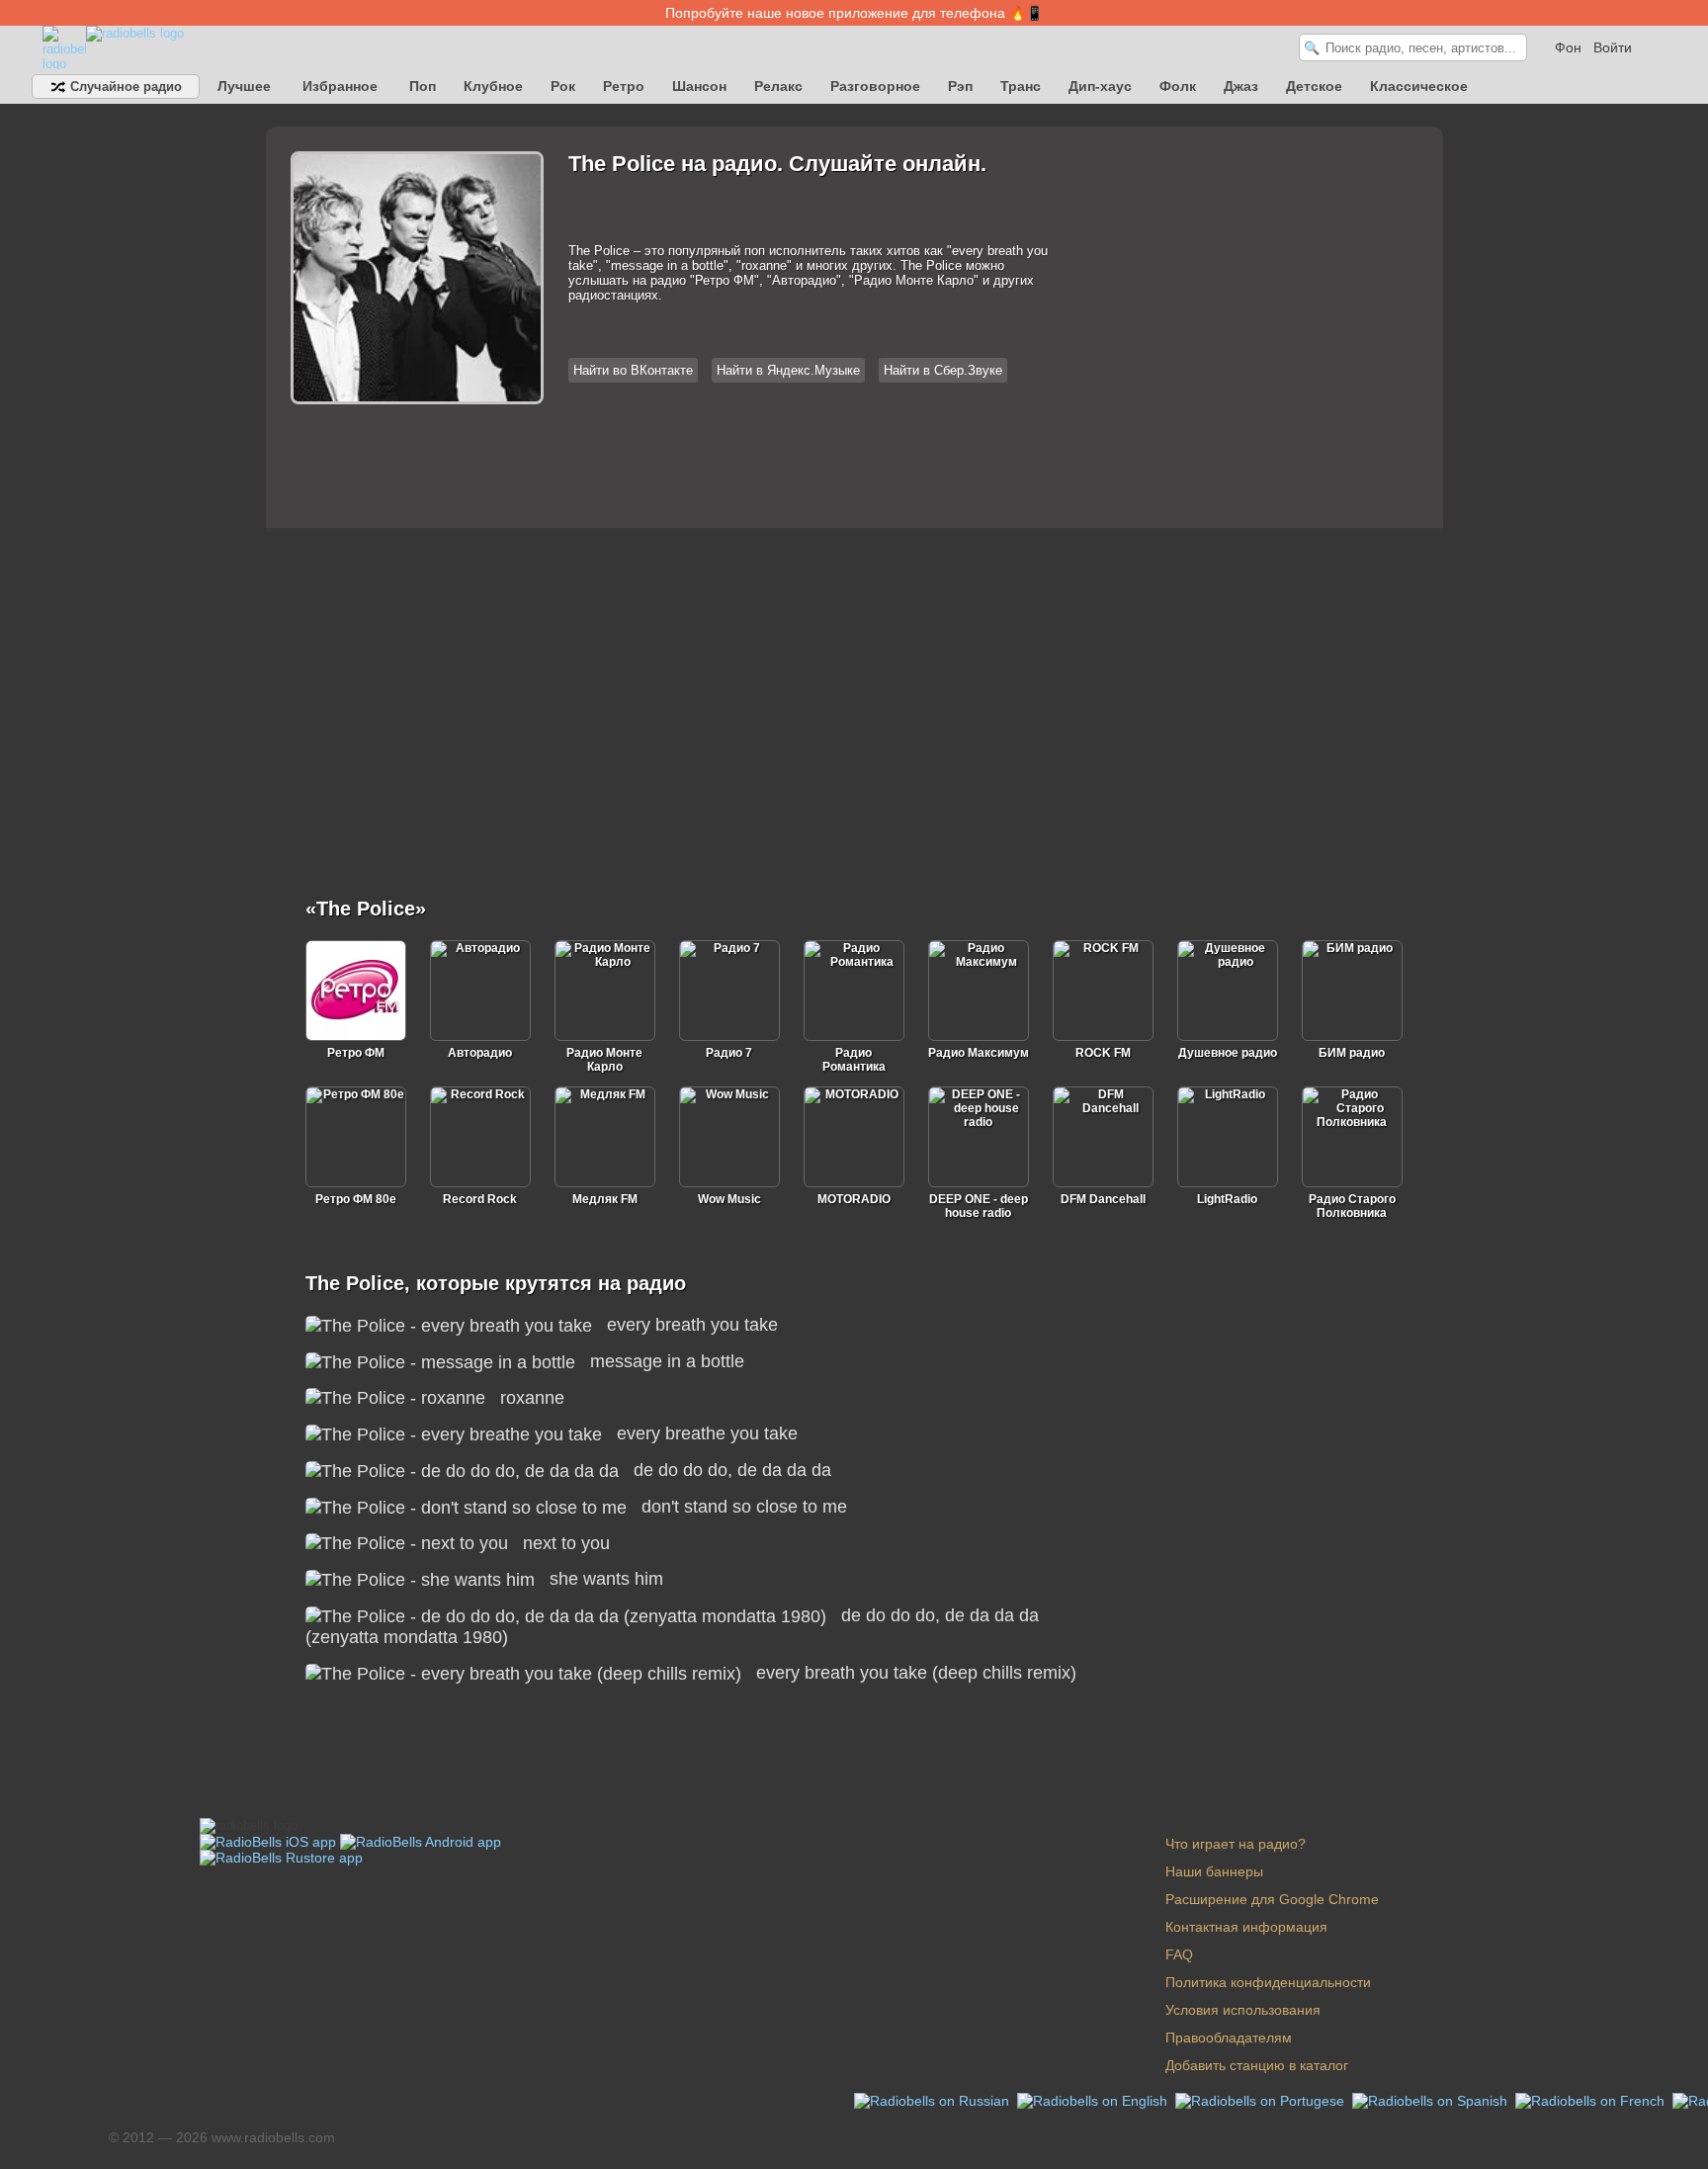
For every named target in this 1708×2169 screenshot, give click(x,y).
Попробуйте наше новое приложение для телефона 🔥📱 (854, 13)
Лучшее (244, 86)
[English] (1094, 2100)
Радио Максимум (979, 1053)
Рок (563, 86)
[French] (1592, 2100)
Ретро (624, 86)
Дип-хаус (1100, 86)
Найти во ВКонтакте (633, 370)
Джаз (1241, 86)
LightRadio (1227, 1199)
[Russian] (934, 2100)
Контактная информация (1246, 1927)
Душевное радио (1228, 1053)
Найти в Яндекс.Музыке (788, 370)
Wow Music (729, 1199)
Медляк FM (605, 1199)
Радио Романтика (854, 1060)
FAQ (1179, 1954)
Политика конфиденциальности (1268, 1982)
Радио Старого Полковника (1352, 1206)
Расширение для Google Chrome (1272, 1899)
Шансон (699, 86)
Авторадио (480, 1053)
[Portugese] (1262, 2100)
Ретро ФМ (356, 1053)
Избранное (340, 86)
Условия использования (1243, 2010)
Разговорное (875, 86)
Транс (1021, 86)
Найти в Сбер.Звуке (943, 370)
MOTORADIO (854, 1199)
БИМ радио (1352, 1053)
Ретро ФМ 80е (356, 1199)
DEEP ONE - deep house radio (979, 1206)
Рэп (960, 86)
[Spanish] (1432, 2100)
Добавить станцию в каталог (1257, 2065)
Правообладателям (1229, 2038)
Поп (423, 86)
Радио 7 (729, 1053)
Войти (1613, 47)
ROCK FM (1103, 1053)
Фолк (1178, 86)
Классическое (1419, 86)
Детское (1314, 86)
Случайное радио (124, 87)
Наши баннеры (1214, 1871)
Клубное (493, 86)
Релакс (778, 86)
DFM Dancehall (1103, 1199)
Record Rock (480, 1199)
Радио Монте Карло (604, 1060)
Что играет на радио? (1236, 1844)
